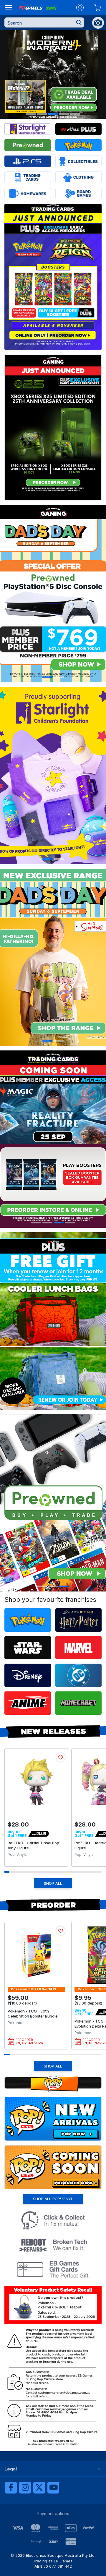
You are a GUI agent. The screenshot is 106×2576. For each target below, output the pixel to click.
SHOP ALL (53, 1883)
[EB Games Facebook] (11, 2488)
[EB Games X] (39, 2488)
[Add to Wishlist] (61, 1757)
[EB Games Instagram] (25, 2488)
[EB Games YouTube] (53, 2488)
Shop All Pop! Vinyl (53, 2199)
